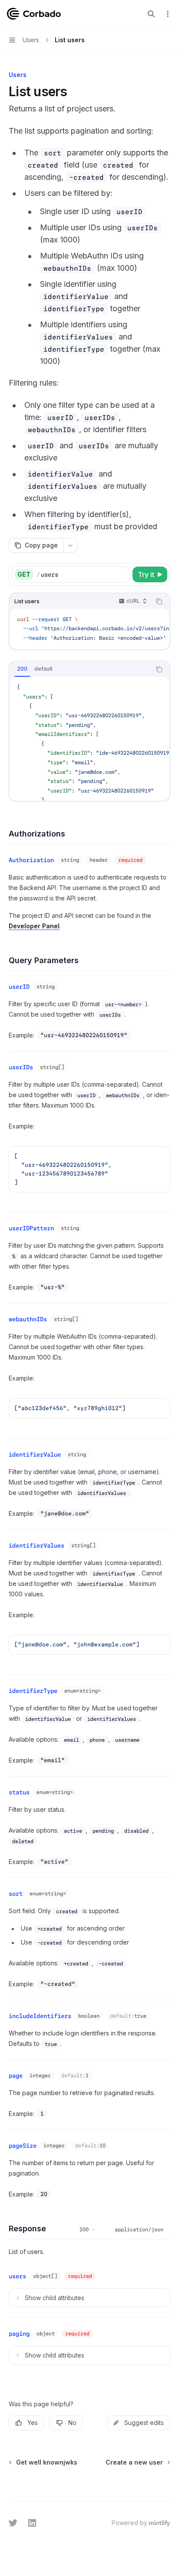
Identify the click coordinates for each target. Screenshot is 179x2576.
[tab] (22, 669)
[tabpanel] (89, 738)
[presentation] (89, 629)
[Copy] (122, 574)
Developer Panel (34, 926)
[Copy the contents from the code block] (159, 601)
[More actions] (168, 14)
